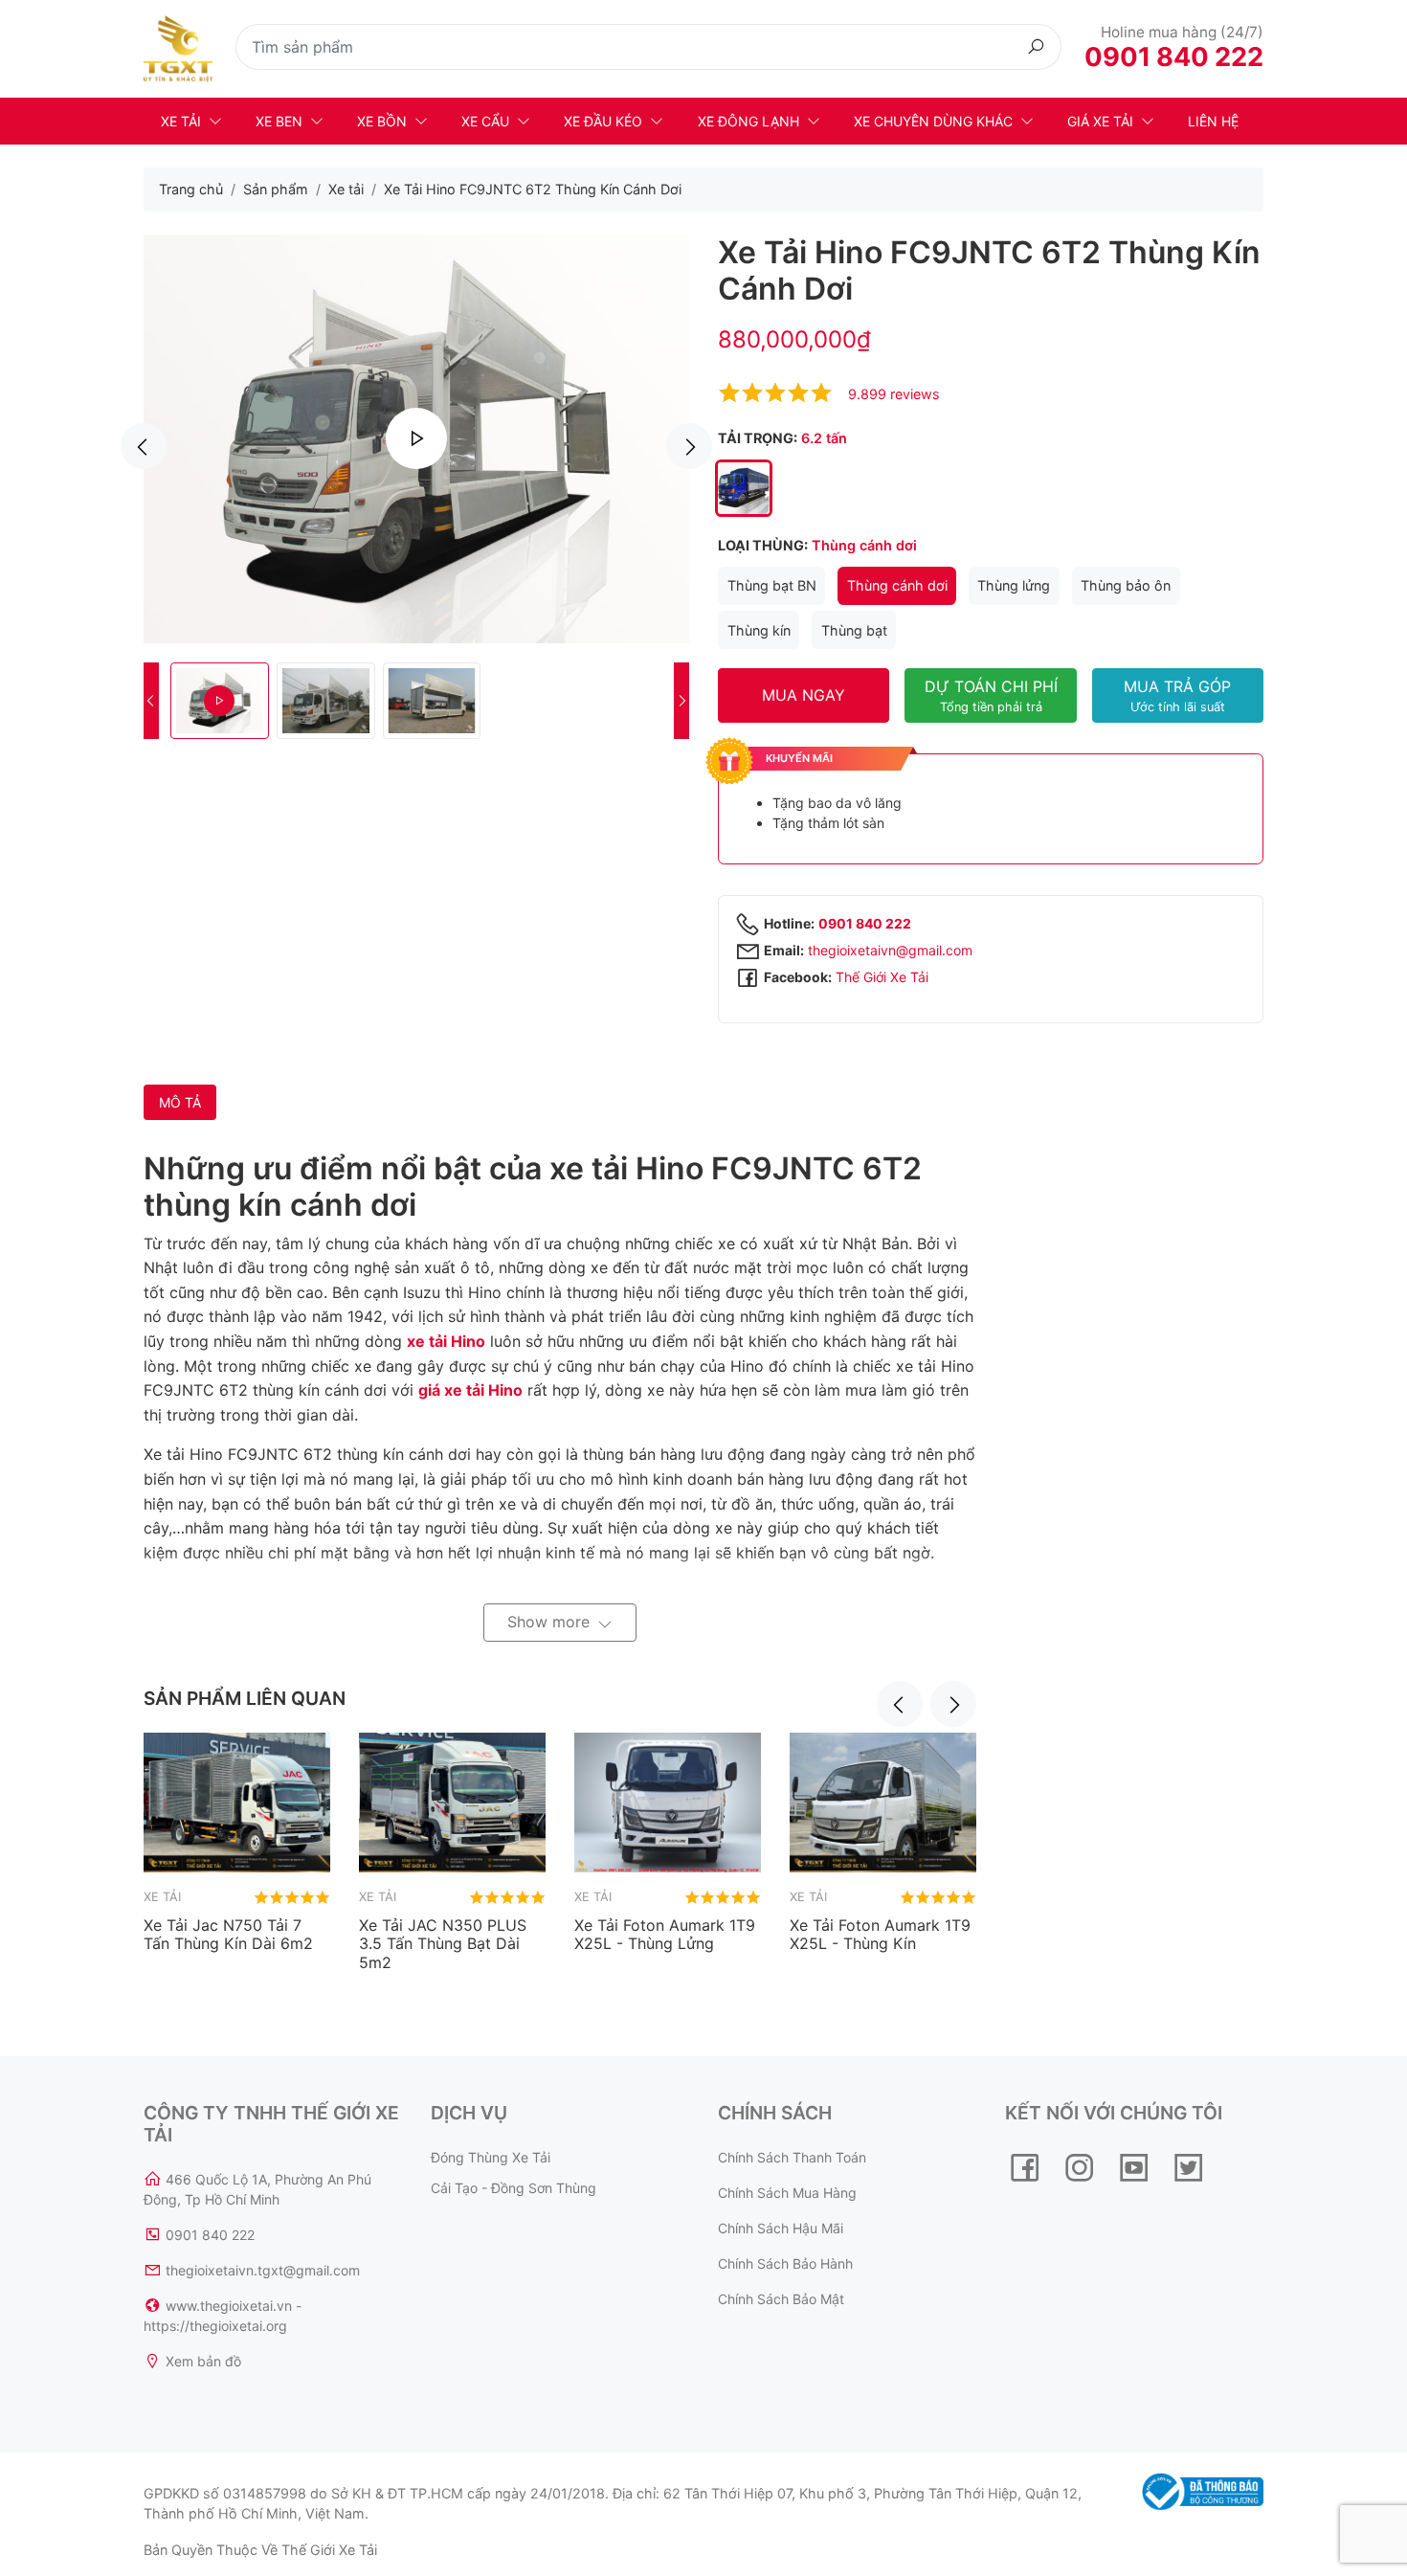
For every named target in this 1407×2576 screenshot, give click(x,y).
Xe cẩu (485, 121)
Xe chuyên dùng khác (933, 121)
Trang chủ (191, 189)
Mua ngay (804, 695)
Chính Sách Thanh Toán (792, 2157)
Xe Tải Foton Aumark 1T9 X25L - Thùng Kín (880, 1934)
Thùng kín (759, 630)
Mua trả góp (1177, 695)
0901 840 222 (1174, 57)
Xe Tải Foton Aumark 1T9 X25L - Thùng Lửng (665, 1934)
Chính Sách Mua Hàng (787, 2193)
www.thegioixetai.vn (229, 2306)
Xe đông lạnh (748, 121)
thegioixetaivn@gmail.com (890, 950)
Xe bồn (382, 121)
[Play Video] (416, 438)
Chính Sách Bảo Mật (781, 2299)
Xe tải (181, 121)
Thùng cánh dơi (897, 585)
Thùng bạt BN (772, 585)
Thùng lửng (1014, 585)
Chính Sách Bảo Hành (785, 2263)
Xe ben (279, 121)
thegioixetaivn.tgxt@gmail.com (263, 2270)
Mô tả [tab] (180, 1102)
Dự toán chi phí (991, 695)
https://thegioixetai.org (215, 2326)
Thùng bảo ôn (1126, 585)
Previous (144, 446)
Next (689, 446)
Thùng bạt (854, 630)
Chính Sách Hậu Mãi (781, 2228)
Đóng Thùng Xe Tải (491, 2157)
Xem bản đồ (203, 2361)
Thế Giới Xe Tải (882, 977)
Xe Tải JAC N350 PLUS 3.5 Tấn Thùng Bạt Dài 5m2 (443, 1943)
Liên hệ (1213, 121)
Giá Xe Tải (1100, 121)
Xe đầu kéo (603, 121)
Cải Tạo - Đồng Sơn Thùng (514, 2188)
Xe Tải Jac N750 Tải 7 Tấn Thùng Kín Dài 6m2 (228, 1934)
